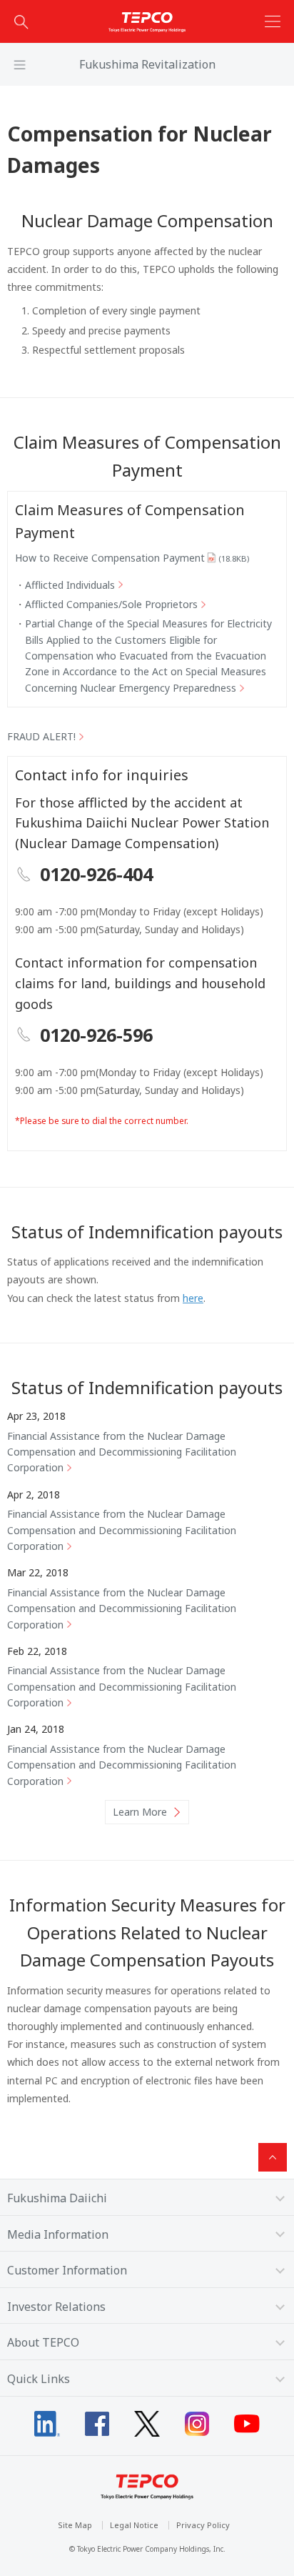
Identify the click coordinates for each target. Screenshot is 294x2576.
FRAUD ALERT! (41, 736)
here (193, 1298)
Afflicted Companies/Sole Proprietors (111, 604)
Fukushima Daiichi (57, 2198)
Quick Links (39, 2379)
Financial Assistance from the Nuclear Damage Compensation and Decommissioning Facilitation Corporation (122, 1452)
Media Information (58, 2234)
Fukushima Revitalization (147, 64)
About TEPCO (43, 2342)
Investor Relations (56, 2307)
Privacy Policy (203, 2525)
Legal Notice (134, 2525)
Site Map (75, 2525)
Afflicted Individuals (70, 585)
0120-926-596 (96, 1035)
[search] (21, 21)
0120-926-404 (96, 874)
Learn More (140, 1812)
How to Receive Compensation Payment (132, 558)
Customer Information (67, 2270)
